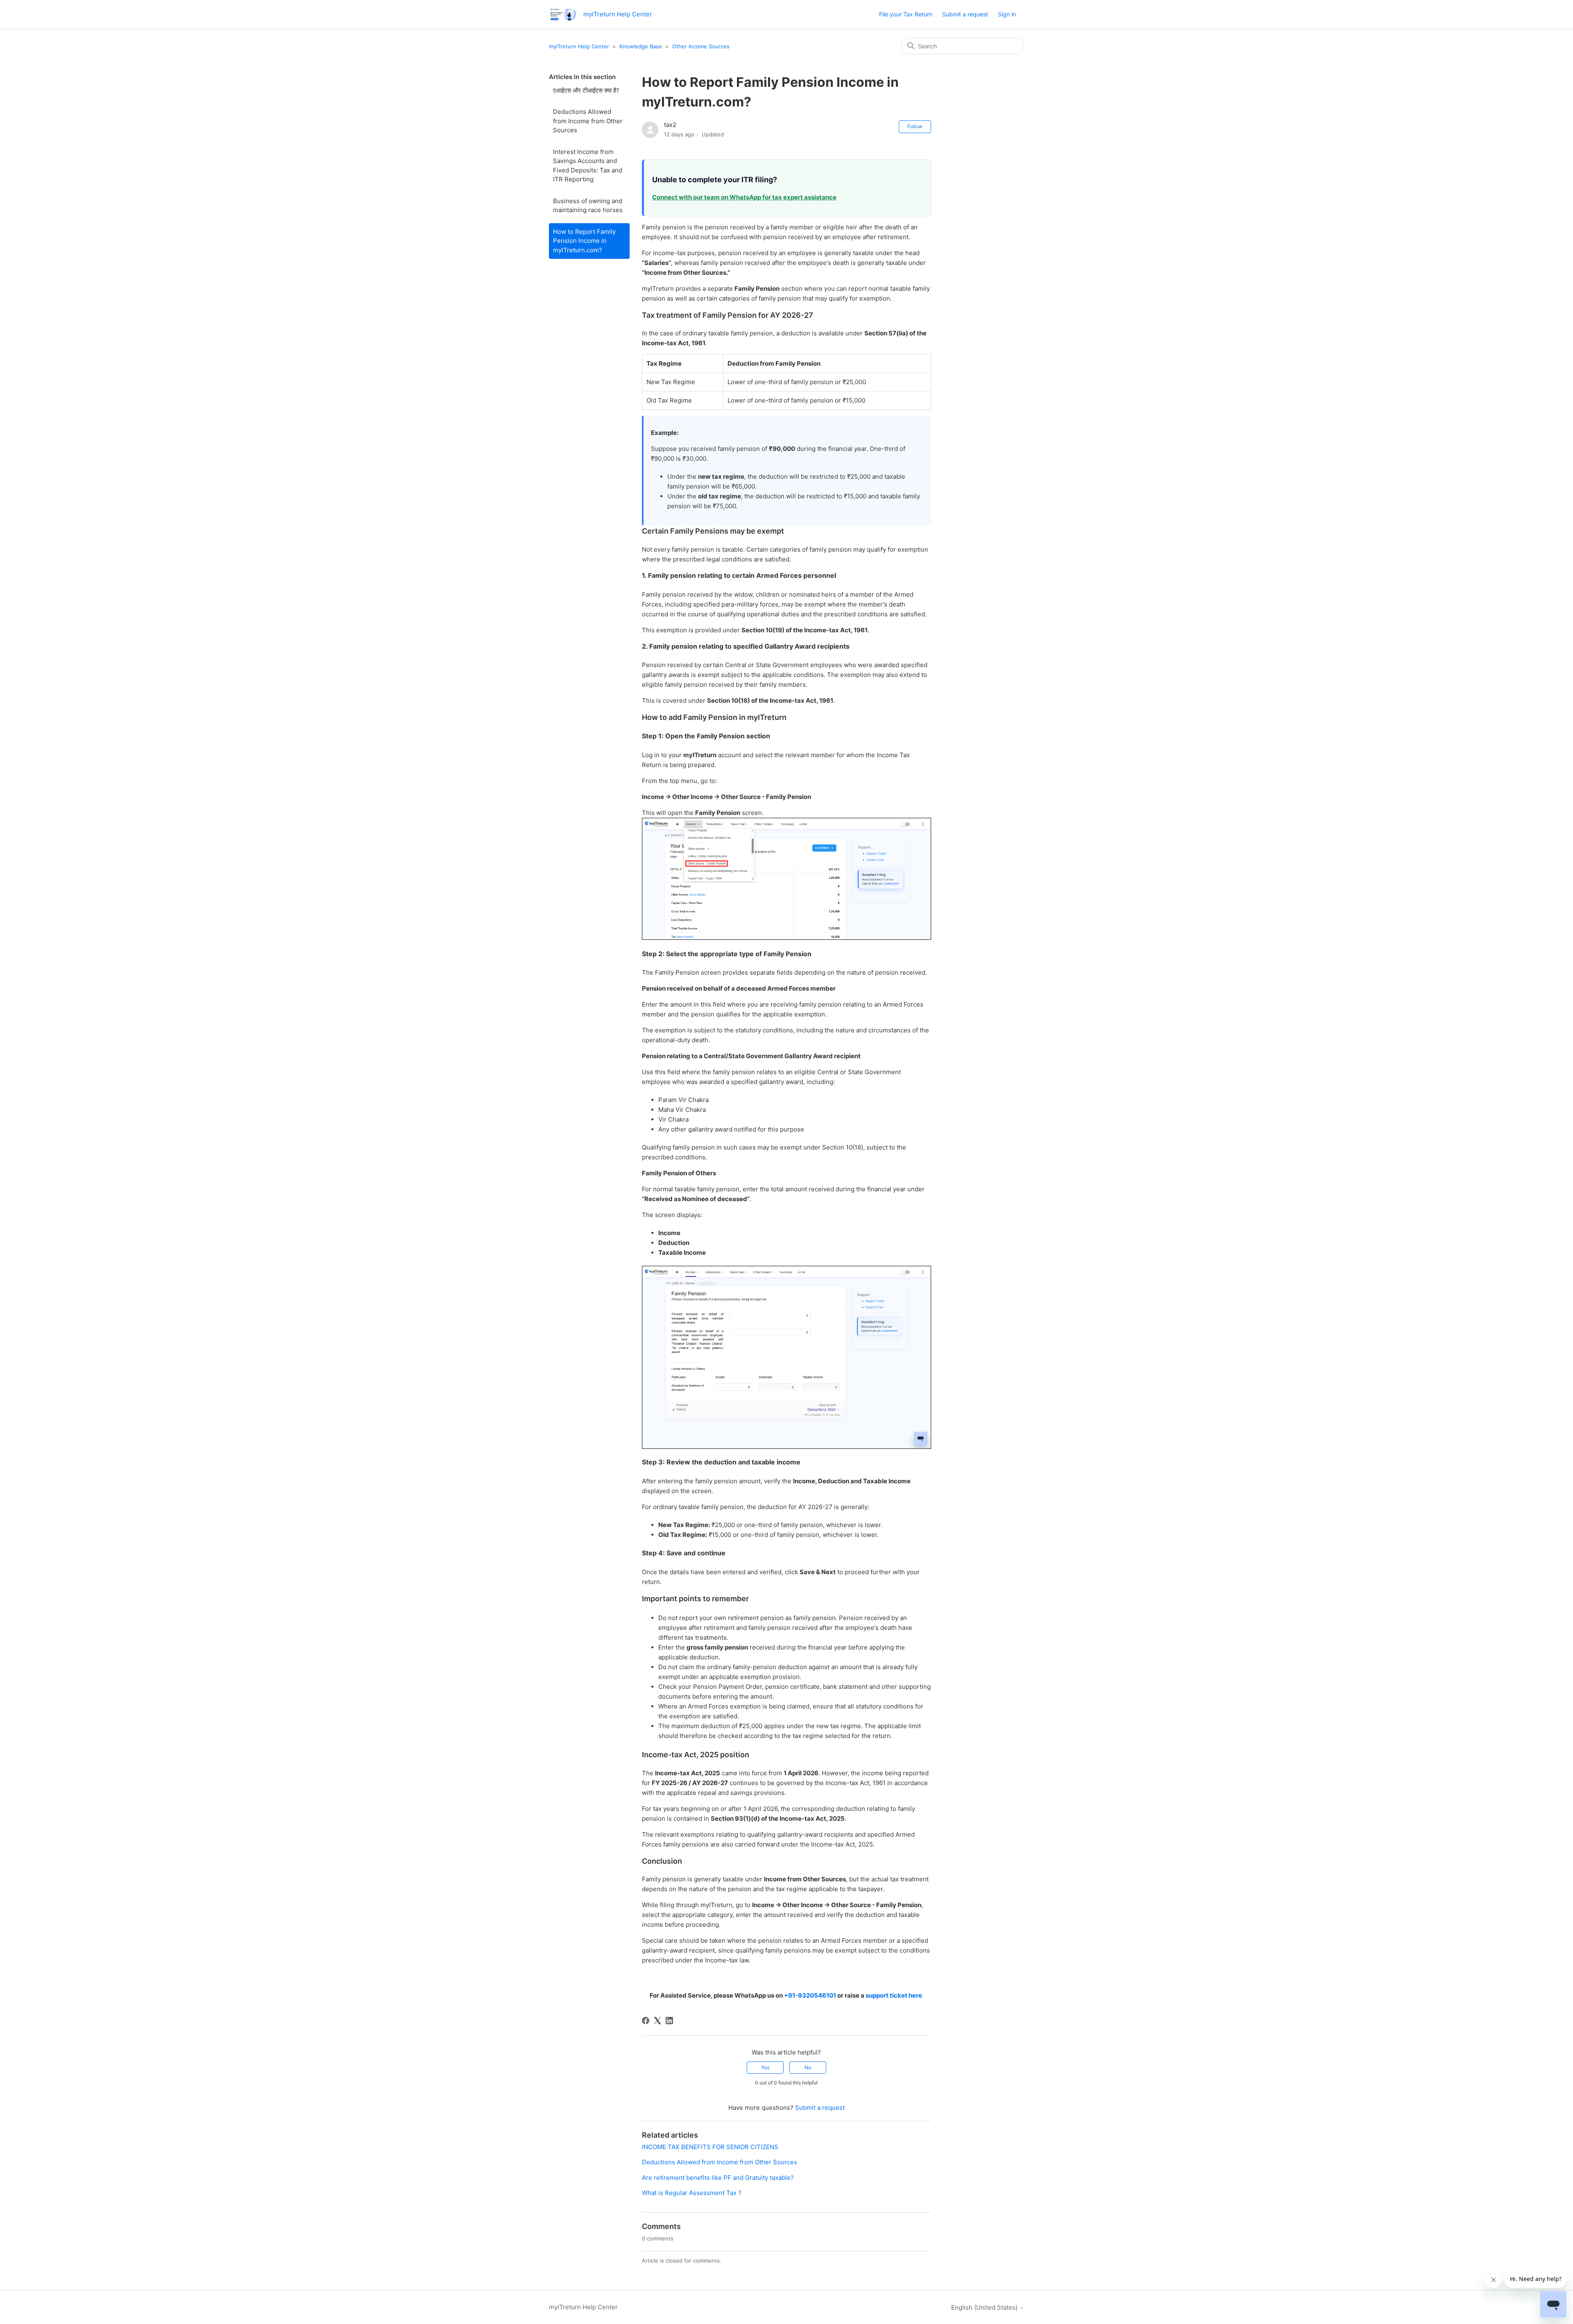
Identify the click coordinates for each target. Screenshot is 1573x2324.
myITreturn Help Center (579, 46)
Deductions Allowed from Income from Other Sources (588, 121)
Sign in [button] (1007, 14)
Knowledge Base (641, 46)
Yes (765, 2067)
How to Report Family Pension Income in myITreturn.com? (584, 241)
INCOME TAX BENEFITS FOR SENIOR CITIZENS (710, 2147)
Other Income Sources (701, 46)
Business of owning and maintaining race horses (588, 206)
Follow (915, 126)
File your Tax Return (906, 14)
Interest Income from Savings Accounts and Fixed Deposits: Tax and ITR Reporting (588, 166)
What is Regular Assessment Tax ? (692, 2193)
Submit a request (965, 14)
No (808, 2067)
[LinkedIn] (669, 2021)
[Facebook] (646, 2021)
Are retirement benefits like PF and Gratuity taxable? (718, 2178)
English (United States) (985, 2307)
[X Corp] (657, 2021)
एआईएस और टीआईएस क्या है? (586, 90)
